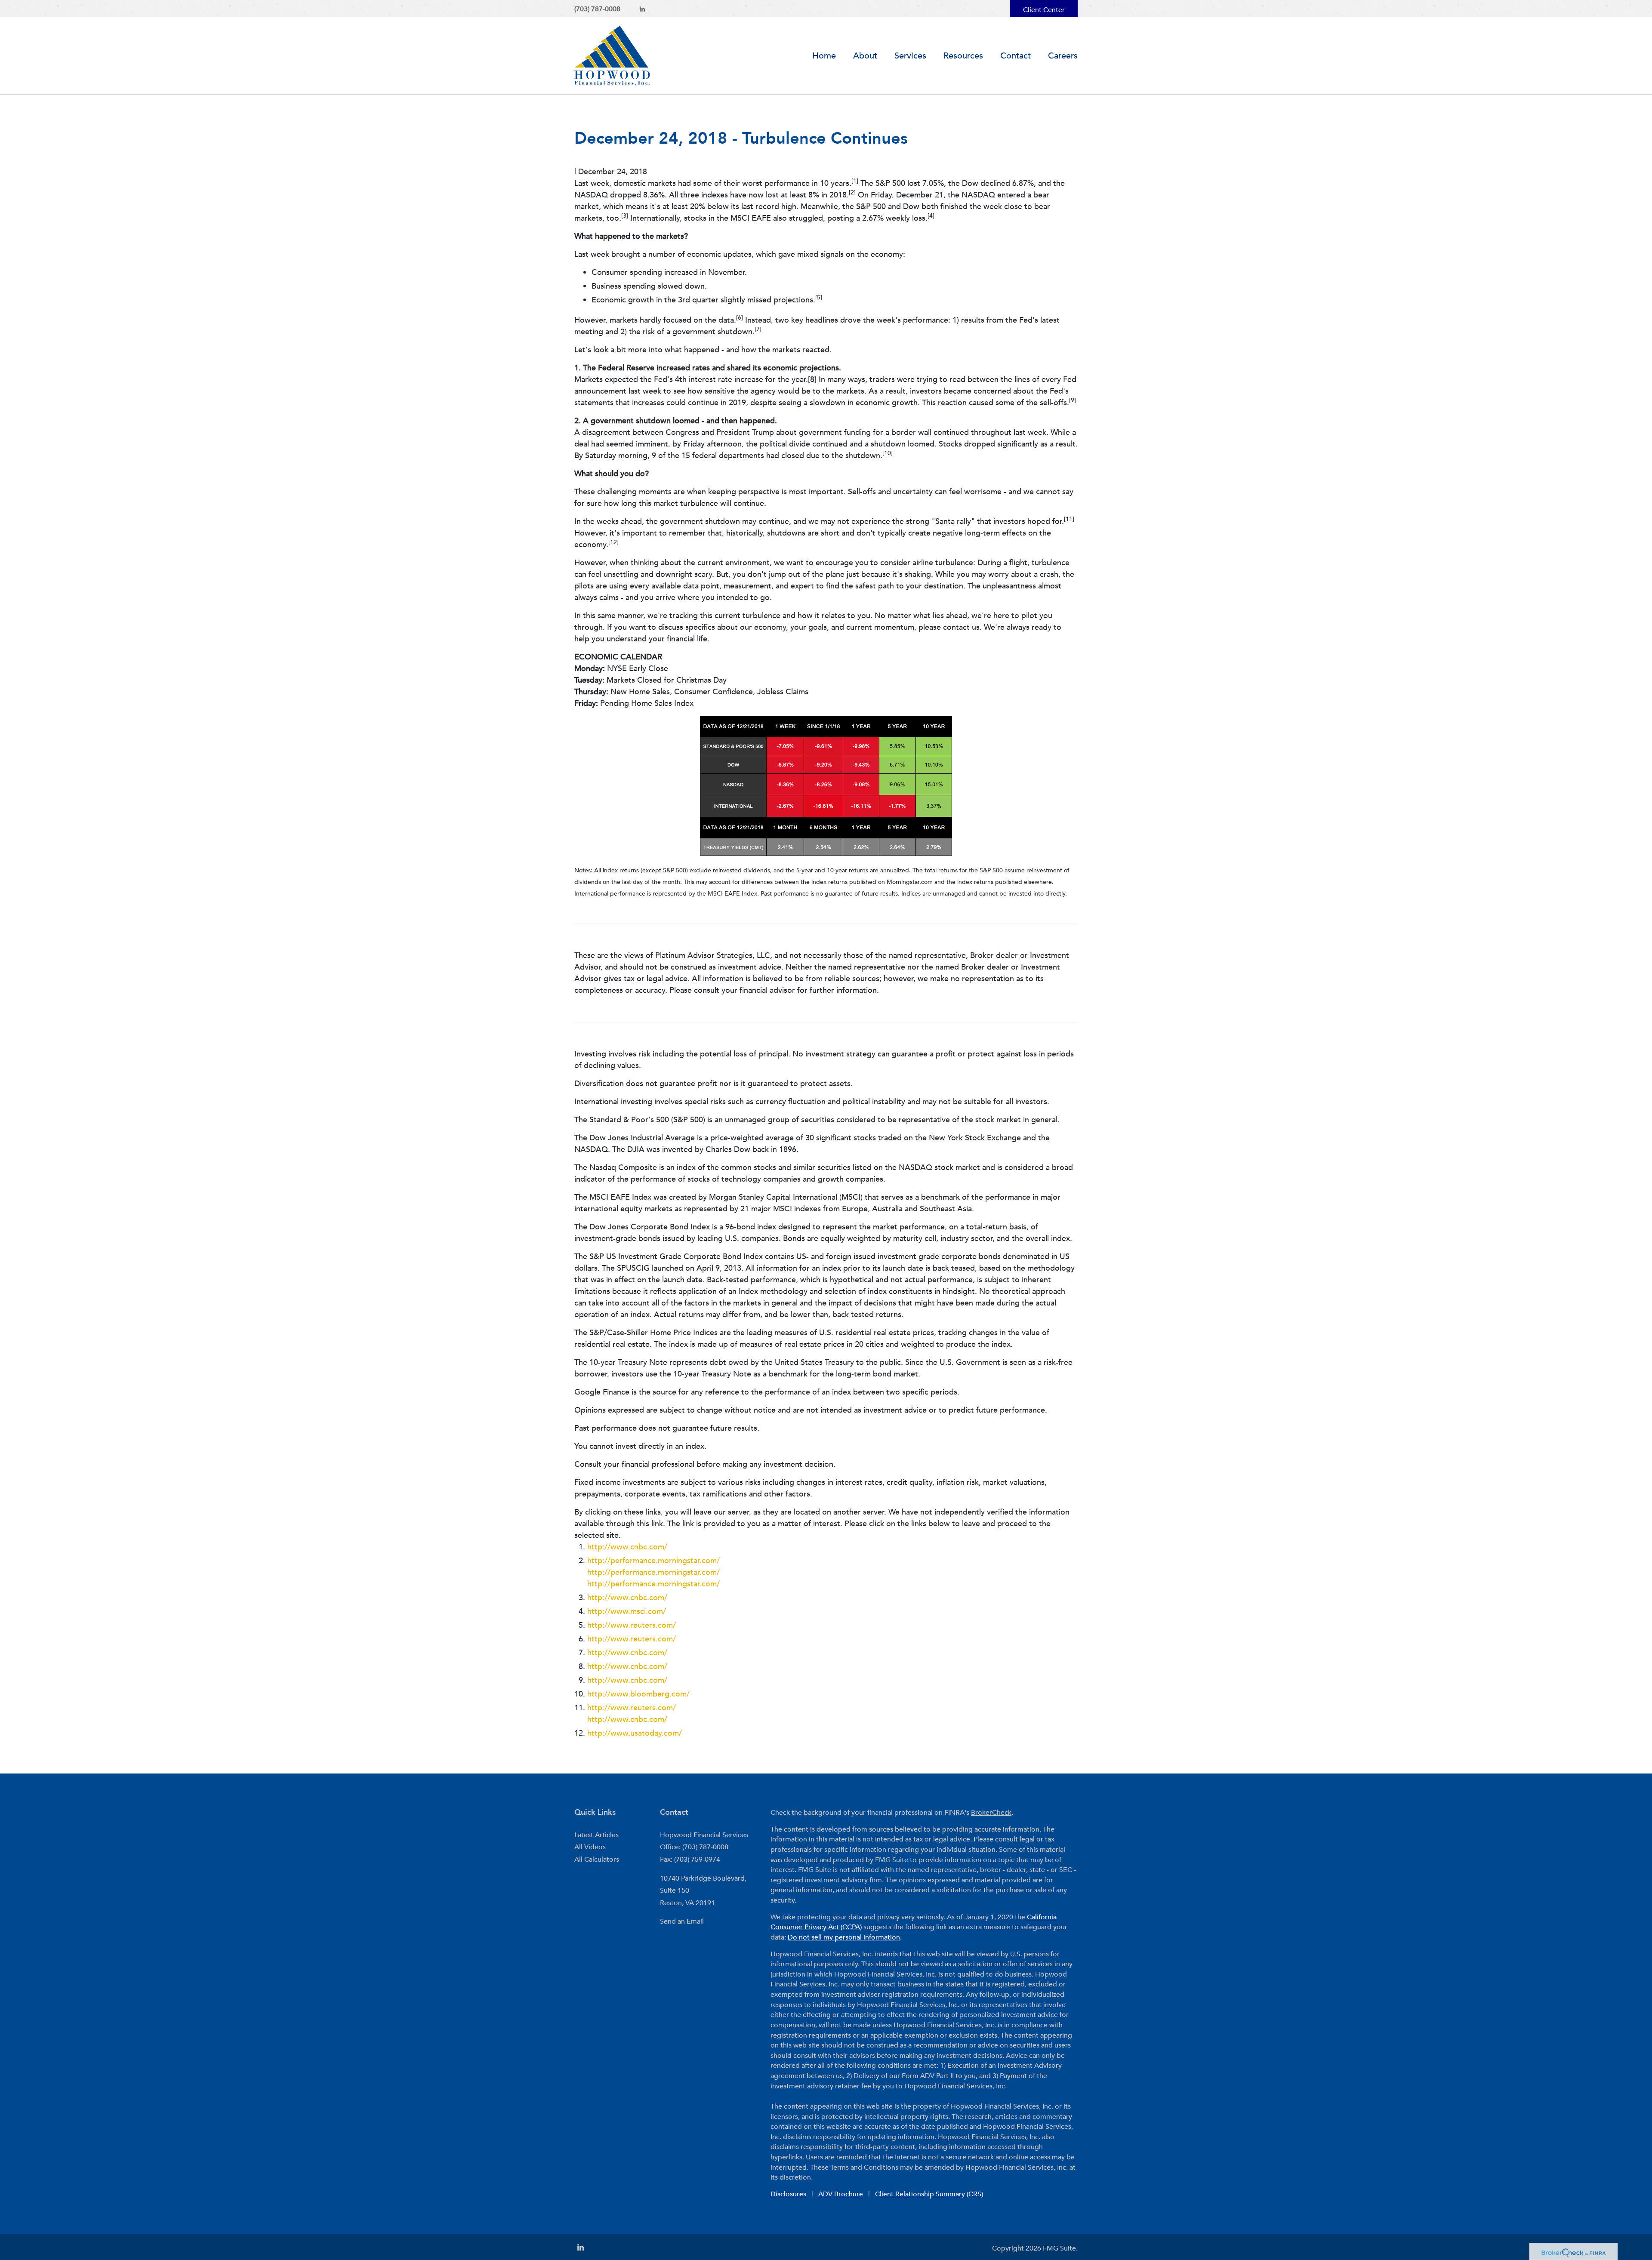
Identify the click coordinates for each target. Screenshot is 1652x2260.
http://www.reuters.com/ (632, 1625)
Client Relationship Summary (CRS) (929, 2194)
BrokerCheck (991, 1813)
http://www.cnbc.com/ (627, 1547)
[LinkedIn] (642, 9)
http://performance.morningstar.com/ (653, 1561)
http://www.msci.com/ (627, 1612)
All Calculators (597, 1860)
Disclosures (788, 2194)
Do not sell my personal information (844, 1937)
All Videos (590, 1847)
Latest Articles (596, 1835)
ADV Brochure (841, 2194)
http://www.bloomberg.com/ (638, 1694)
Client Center (1044, 10)
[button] (865, 56)
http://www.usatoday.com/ (635, 1733)
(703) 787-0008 (597, 9)
